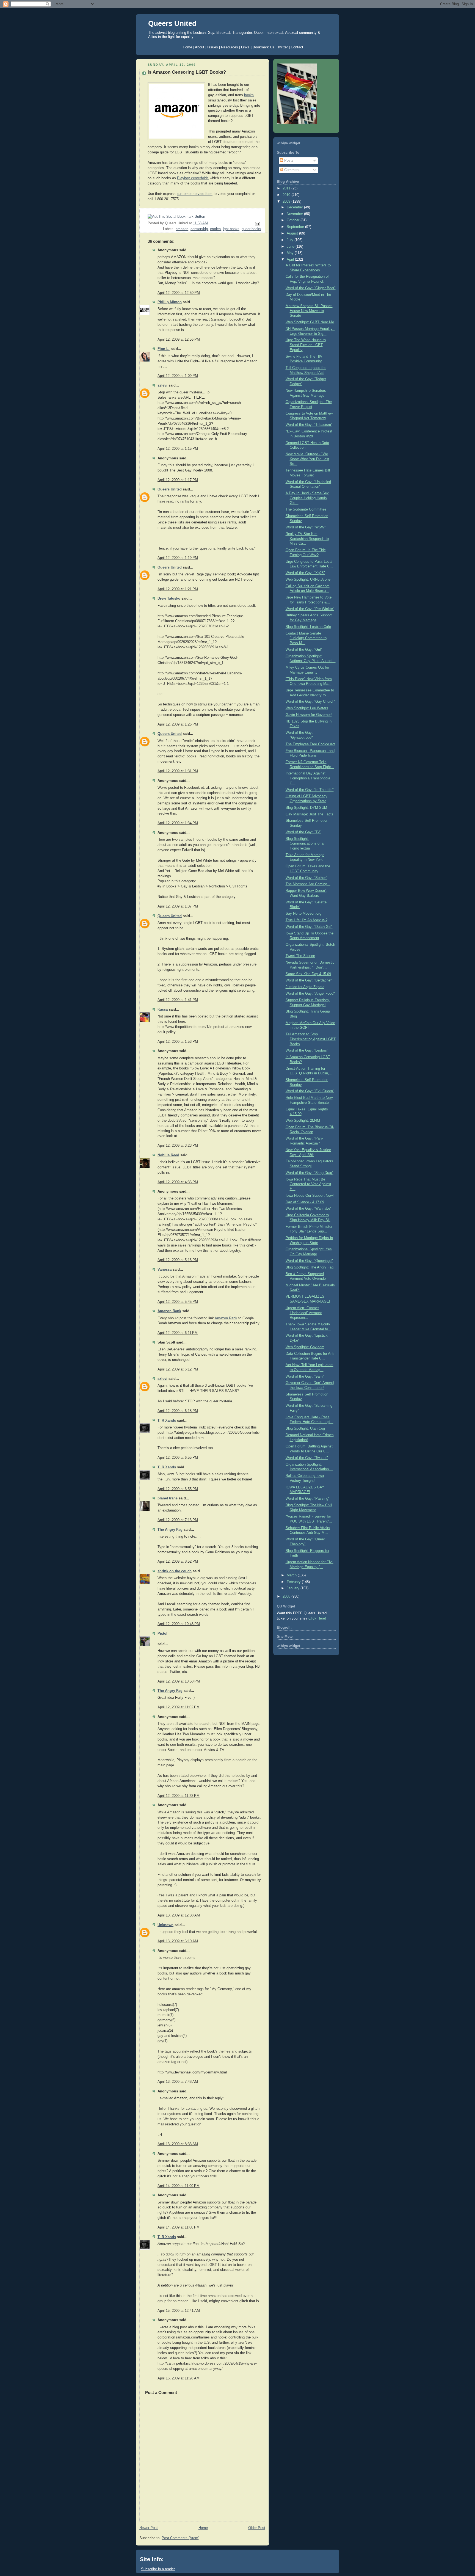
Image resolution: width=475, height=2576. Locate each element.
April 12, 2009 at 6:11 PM (178, 1333)
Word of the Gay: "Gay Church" (311, 702)
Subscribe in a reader (158, 2569)
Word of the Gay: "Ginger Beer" (311, 288)
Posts (288, 161)
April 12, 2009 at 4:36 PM (178, 1182)
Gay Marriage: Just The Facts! (310, 814)
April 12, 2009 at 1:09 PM (178, 376)
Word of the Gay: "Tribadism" (309, 425)
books (249, 95)
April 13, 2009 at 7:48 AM (178, 2082)
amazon (182, 229)
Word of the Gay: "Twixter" (307, 1458)
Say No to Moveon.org (303, 914)
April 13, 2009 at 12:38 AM (179, 1915)
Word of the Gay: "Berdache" (309, 980)
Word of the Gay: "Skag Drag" (310, 1173)
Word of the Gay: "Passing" (308, 1499)
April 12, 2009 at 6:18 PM (178, 1411)
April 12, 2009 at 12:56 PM (179, 340)
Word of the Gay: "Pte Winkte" (310, 609)
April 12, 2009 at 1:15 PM (178, 449)
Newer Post (149, 2528)
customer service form (195, 194)
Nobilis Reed (168, 1155)
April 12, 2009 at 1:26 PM (178, 724)
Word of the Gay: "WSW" (306, 527)
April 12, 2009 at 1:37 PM (178, 906)
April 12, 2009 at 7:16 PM (178, 1520)
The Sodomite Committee (306, 509)
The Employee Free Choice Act (310, 744)
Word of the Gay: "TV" (303, 832)
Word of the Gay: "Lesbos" (307, 1050)
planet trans (168, 1498)
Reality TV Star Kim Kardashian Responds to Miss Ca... (307, 539)
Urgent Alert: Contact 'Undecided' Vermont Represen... (304, 1313)
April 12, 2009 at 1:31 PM (178, 771)
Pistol (162, 1634)
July (291, 240)
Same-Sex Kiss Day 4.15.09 (308, 974)
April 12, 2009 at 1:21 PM (178, 589)
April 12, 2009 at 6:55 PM (178, 1458)
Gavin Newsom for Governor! (309, 715)
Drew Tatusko (169, 599)
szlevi (162, 385)
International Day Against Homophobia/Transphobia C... (308, 778)
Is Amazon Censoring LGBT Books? (187, 72)
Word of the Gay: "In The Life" (310, 790)
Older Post (257, 2528)
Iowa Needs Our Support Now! (310, 1196)
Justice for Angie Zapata (305, 987)
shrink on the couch (175, 1571)
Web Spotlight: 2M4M (303, 1121)
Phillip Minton (170, 302)
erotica (215, 229)
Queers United (172, 23)
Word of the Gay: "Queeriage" (309, 1261)
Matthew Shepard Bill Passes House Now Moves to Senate (309, 311)
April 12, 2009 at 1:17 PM (178, 480)
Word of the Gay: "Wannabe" (309, 1209)
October (294, 220)
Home (203, 2528)
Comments (292, 170)
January (294, 1588)
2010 (287, 195)
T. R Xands (167, 1421)
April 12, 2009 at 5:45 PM (178, 1302)
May (291, 253)
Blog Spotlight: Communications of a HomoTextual (305, 844)
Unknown (165, 1925)
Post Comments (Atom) (180, 2538)
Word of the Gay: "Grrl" (304, 650)
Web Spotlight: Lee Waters (307, 708)
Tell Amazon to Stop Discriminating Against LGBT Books (311, 1039)
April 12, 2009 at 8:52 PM (178, 1562)
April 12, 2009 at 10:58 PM (179, 1681)
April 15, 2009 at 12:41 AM (179, 2311)
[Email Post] (257, 224)
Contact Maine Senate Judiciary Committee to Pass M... (306, 638)
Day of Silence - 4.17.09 (305, 1202)
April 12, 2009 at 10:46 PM (179, 1624)
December (295, 207)
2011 (287, 188)
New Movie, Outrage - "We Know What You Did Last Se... (307, 459)
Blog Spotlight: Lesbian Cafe (308, 627)
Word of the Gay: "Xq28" (305, 573)
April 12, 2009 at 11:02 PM (179, 1707)
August (293, 233)
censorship (199, 229)
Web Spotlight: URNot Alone (308, 580)
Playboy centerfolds (193, 178)
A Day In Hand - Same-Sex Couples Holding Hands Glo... (307, 498)
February (294, 1582)
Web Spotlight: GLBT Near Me (310, 322)
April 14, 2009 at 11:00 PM (179, 2186)
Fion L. (164, 349)
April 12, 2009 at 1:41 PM (178, 1000)
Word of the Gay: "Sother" (306, 878)
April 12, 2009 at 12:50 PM (179, 293)
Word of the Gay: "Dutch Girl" (309, 927)
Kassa (163, 1010)
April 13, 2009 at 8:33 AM (178, 2144)
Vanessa (165, 1270)
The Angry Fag (170, 1530)
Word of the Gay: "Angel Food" (310, 994)
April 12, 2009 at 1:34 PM (178, 823)
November (295, 214)
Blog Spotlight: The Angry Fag (310, 1267)
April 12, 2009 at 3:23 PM (178, 1146)
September (296, 227)
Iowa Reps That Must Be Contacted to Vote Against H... (308, 1184)
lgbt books (231, 229)
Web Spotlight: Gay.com (305, 1347)
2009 (287, 202)
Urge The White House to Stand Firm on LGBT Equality (306, 345)
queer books (251, 229)
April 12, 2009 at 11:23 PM (179, 1796)
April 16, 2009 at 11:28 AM (179, 2378)
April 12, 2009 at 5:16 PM (178, 1260)
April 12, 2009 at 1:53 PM (178, 1042)
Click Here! (317, 1618)
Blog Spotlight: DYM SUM (306, 808)
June (291, 247)
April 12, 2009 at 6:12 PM (178, 1369)
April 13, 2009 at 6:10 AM (178, 1941)
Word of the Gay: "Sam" (305, 1377)
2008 (287, 1596)
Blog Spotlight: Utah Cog (305, 1428)
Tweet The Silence (300, 956)
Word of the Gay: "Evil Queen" (310, 1091)
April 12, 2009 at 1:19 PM (178, 558)
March (292, 1575)
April (291, 260)
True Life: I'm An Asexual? (306, 920)
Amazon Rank (169, 1311)
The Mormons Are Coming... (308, 884)
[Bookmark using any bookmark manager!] (176, 217)
